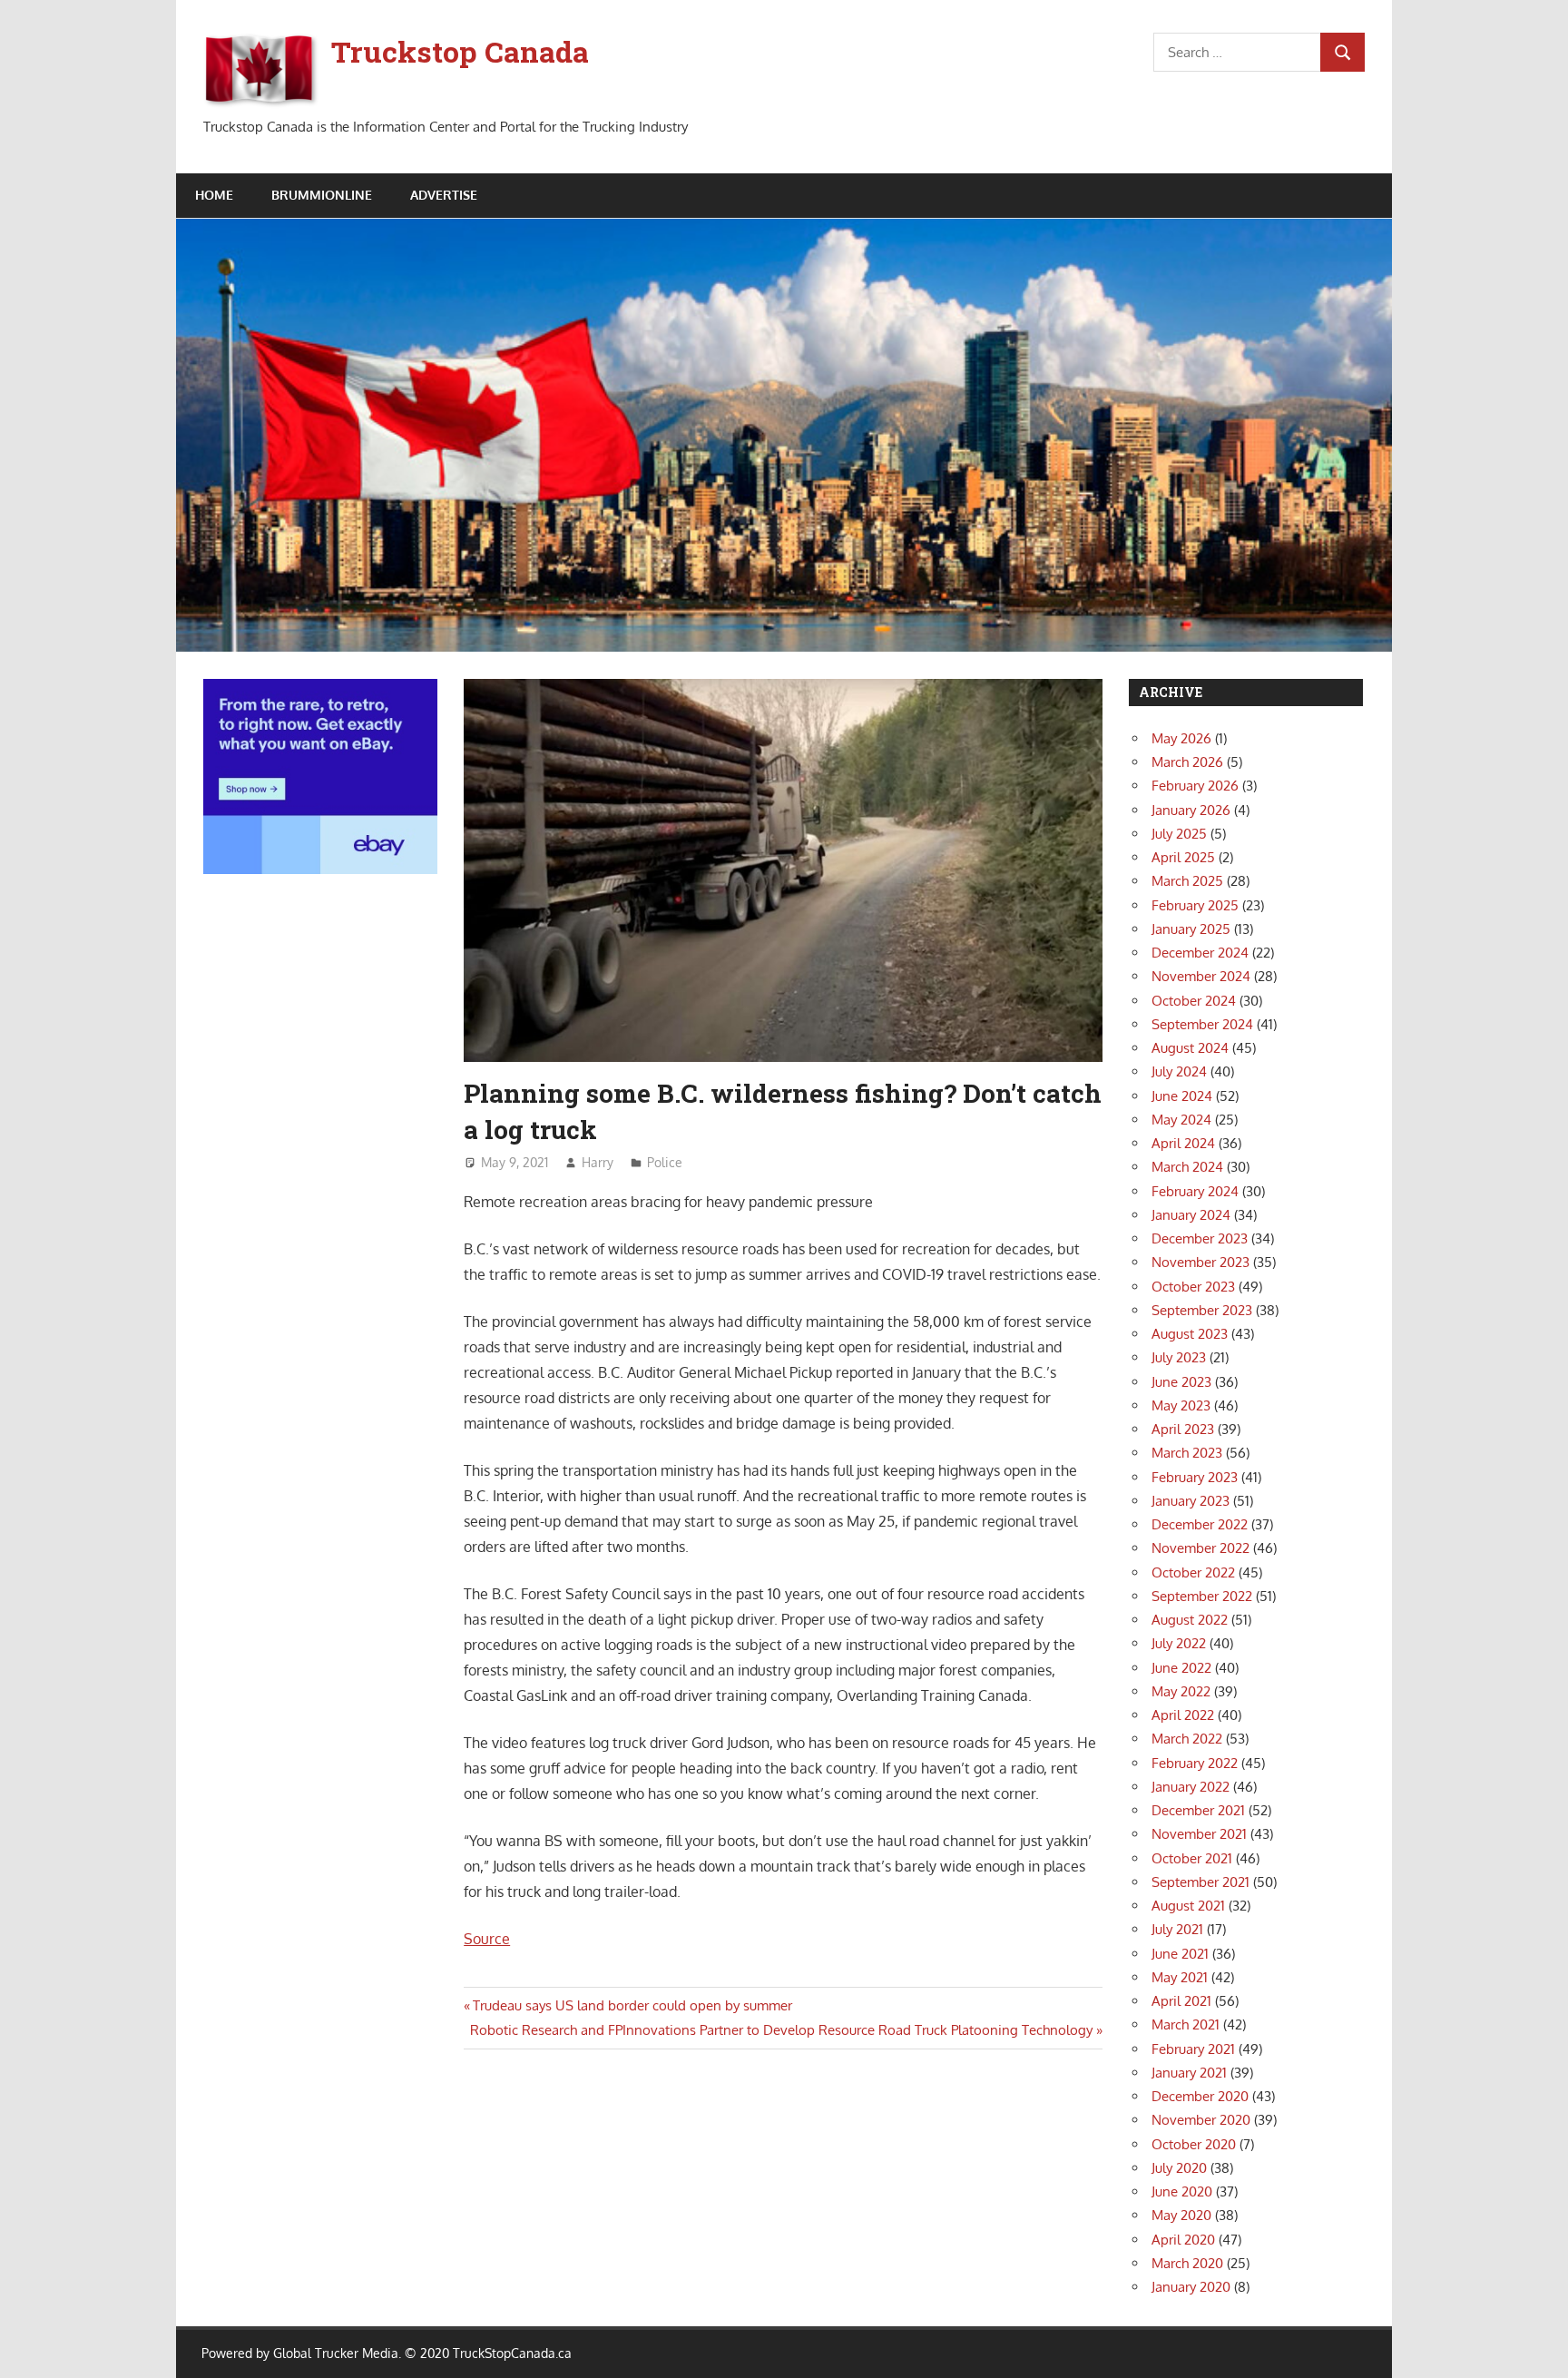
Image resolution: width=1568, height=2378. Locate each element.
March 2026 (1187, 762)
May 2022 (1181, 1691)
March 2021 (1186, 2024)
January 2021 (1189, 2073)
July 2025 (1179, 834)
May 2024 (1181, 1120)
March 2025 (1187, 881)
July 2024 (1179, 1071)
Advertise (444, 195)
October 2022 (1193, 1572)
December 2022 (1200, 1524)
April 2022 (1183, 1715)
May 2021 (1180, 1977)
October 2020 (1194, 2144)
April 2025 (1183, 857)
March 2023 (1187, 1453)
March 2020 (1187, 2263)
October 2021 (1192, 1858)
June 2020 (1182, 2191)
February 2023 (1195, 1477)
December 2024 (1200, 953)
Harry (598, 1162)
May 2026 (1181, 738)
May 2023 (1181, 1405)
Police (665, 1162)
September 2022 (1202, 1596)
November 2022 (1200, 1548)
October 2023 (1193, 1287)
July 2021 (1177, 1929)
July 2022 (1179, 1643)
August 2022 (1190, 1620)
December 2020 (1200, 2096)
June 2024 (1182, 1096)
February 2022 (1195, 1763)
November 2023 (1200, 1262)
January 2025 (1191, 929)
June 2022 (1181, 1668)
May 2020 (1181, 2215)
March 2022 (1187, 1739)
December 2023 (1200, 1238)
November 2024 (1201, 976)
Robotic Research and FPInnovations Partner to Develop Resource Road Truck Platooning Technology (781, 2030)
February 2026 (1195, 786)
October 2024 (1194, 1001)
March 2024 (1187, 1167)
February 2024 (1195, 1191)
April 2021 (1181, 2001)
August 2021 (1188, 1906)
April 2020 (1183, 2240)
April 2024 (1183, 1143)
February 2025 (1195, 905)
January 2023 (1191, 1501)
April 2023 (1183, 1429)
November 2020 (1201, 2120)
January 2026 (1191, 810)
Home (214, 195)
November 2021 (1199, 1834)
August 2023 (1190, 1334)
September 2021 (1200, 1882)
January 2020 (1191, 2287)
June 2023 (1181, 1382)
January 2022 (1191, 1787)
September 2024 (1202, 1024)
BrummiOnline (322, 195)
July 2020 (1179, 2168)
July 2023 (1179, 1357)
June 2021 (1180, 1954)
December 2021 (1198, 1810)
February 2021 (1193, 2049)
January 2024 (1191, 1215)
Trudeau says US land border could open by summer (632, 2005)
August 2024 (1190, 1048)
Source (487, 1939)
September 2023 (1202, 1310)
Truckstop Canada (460, 51)
